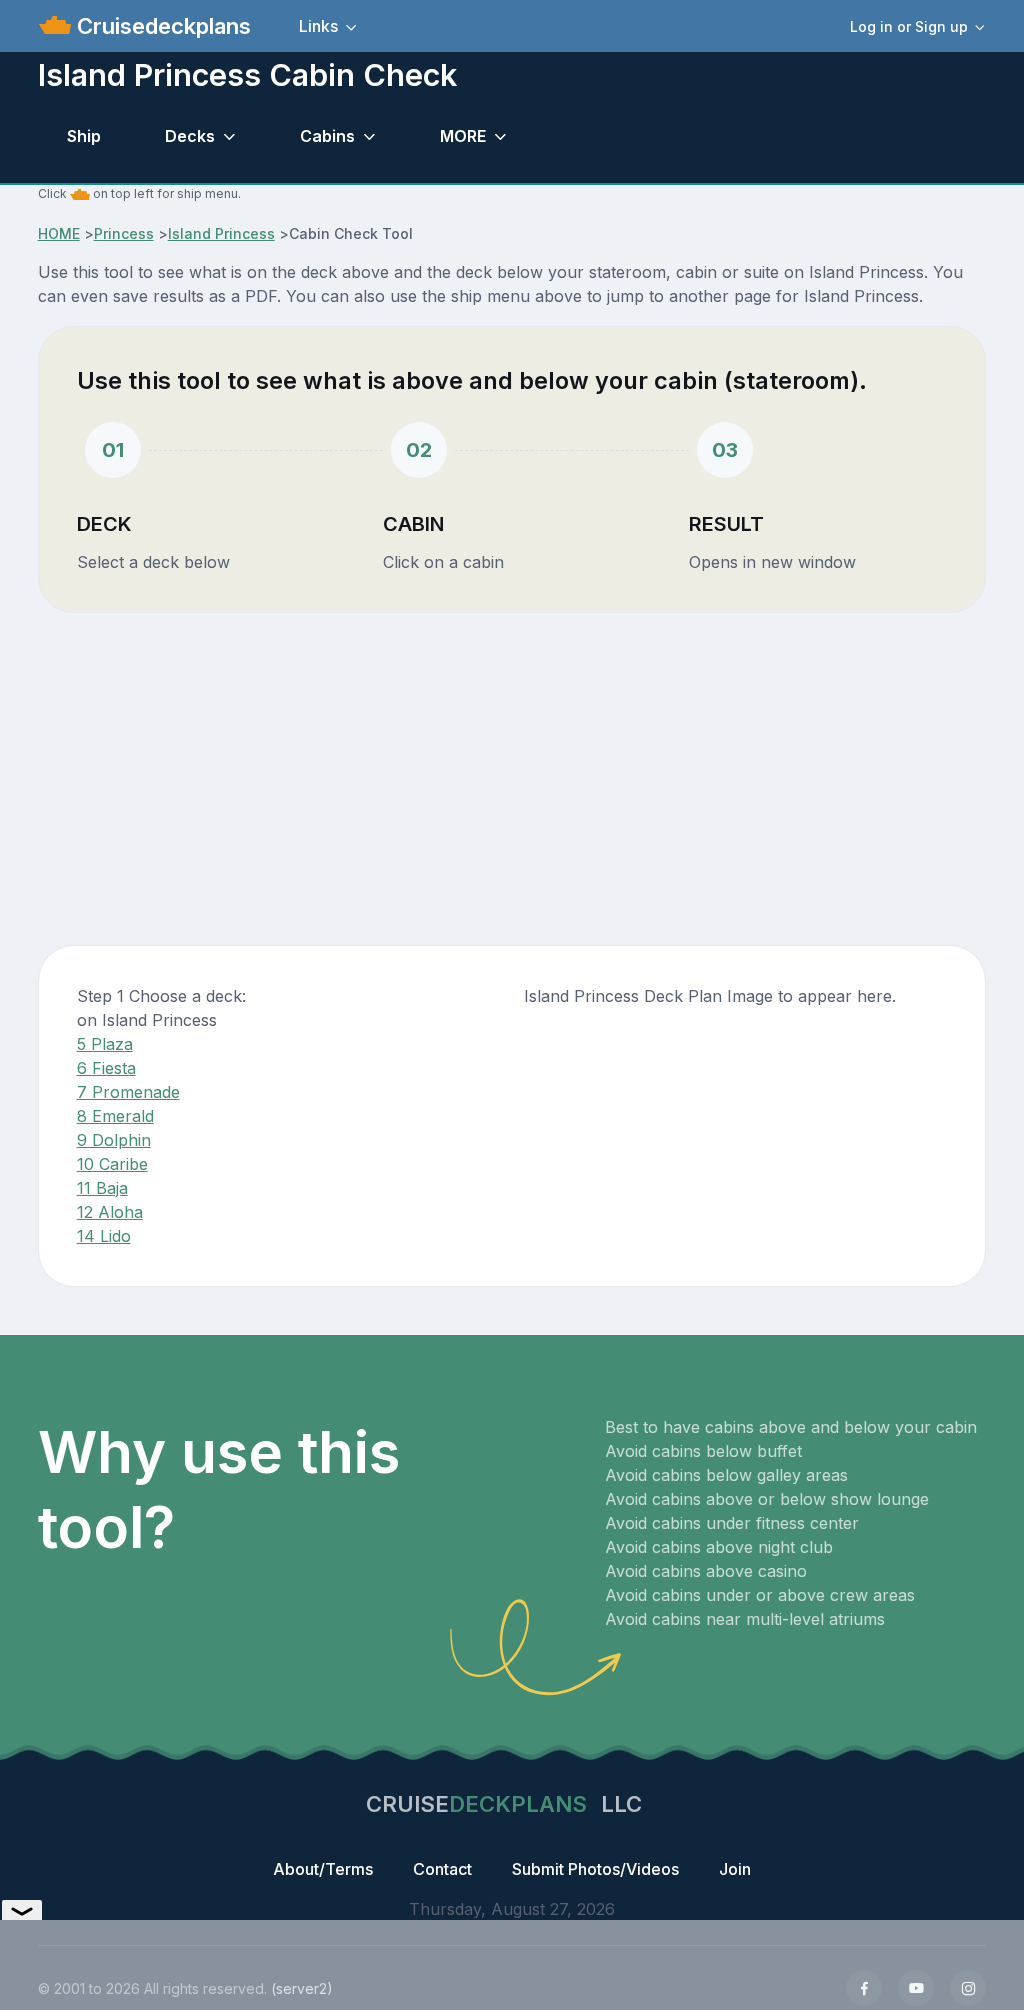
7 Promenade (128, 1092)
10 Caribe (112, 1164)
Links (318, 26)
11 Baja (102, 1188)
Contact (442, 1869)
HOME (59, 233)
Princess (124, 233)
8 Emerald (115, 1116)
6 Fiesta (106, 1068)
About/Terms (323, 1869)
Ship (84, 136)
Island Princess (221, 233)
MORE (463, 136)
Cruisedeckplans (161, 26)
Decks (190, 136)
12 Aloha (110, 1212)
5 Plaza (105, 1044)
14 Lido (104, 1236)
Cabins (327, 136)
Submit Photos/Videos (595, 1869)
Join (735, 1869)
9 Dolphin (114, 1140)
